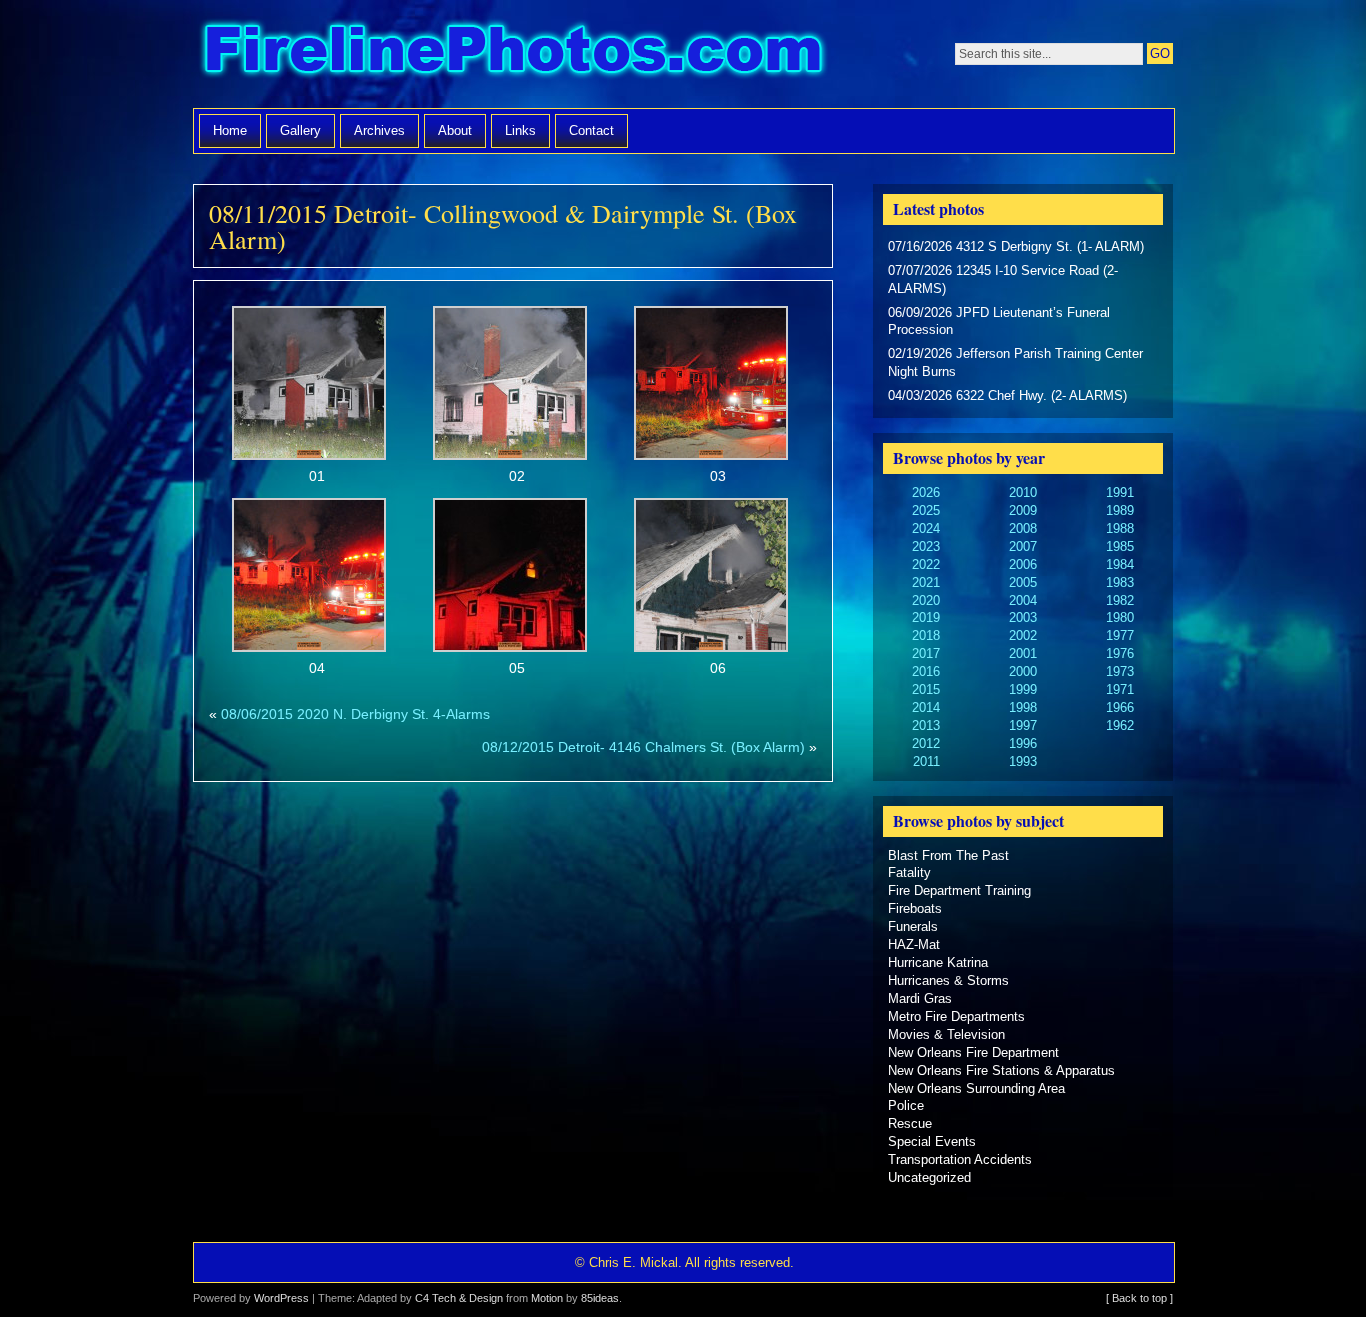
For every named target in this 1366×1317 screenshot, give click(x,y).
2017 (926, 653)
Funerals (913, 926)
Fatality (909, 872)
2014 (926, 707)
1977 (1120, 635)
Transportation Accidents (960, 1159)
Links (520, 130)
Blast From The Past (948, 855)
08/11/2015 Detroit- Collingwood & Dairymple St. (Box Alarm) (503, 226)
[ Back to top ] (1139, 1298)
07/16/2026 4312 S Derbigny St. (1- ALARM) (1016, 246)
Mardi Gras (920, 998)
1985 (1120, 546)
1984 (1120, 564)
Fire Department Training (959, 890)
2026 (926, 492)
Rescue (910, 1123)
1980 (1120, 617)
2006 (1023, 564)
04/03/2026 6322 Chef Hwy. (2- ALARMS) (1007, 395)
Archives (379, 130)
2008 (1023, 528)
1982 (1120, 600)
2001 (1023, 653)
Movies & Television (946, 1034)
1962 (1120, 725)
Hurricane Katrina (938, 962)
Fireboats (915, 908)
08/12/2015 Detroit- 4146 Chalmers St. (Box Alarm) (643, 747)
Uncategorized (929, 1177)
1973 (1120, 671)
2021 (926, 582)
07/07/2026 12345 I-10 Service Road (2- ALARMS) (1003, 279)
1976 (1120, 653)
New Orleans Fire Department (973, 1052)
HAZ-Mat (914, 944)
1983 (1120, 582)
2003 (1023, 617)
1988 (1120, 528)
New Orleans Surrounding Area (976, 1088)
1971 (1120, 689)
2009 (1023, 510)
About (455, 130)
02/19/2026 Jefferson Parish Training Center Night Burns (1015, 362)
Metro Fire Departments (956, 1016)
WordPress (281, 1298)
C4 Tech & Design (459, 1298)
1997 (1023, 725)
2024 (926, 528)
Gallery (300, 130)
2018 (926, 635)
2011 (926, 761)
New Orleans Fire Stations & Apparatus (1001, 1070)
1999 (1023, 689)
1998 (1023, 707)
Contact (591, 130)
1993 (1023, 761)
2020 (926, 600)
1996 (1023, 743)
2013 (926, 725)
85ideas (600, 1298)
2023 (926, 546)
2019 (926, 617)
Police (906, 1105)
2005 (1023, 582)
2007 (1023, 546)
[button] (309, 397)
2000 (1023, 671)
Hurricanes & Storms (948, 980)
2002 (1023, 635)
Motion (547, 1298)
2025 (926, 510)
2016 (926, 671)
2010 (1023, 492)
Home (230, 130)
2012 (926, 743)
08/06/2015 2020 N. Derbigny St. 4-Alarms (355, 714)
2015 (926, 689)
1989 (1120, 510)
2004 (1023, 600)
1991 (1120, 492)
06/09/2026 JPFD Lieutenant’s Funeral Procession (999, 321)
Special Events (932, 1141)
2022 (926, 564)
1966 (1120, 707)
